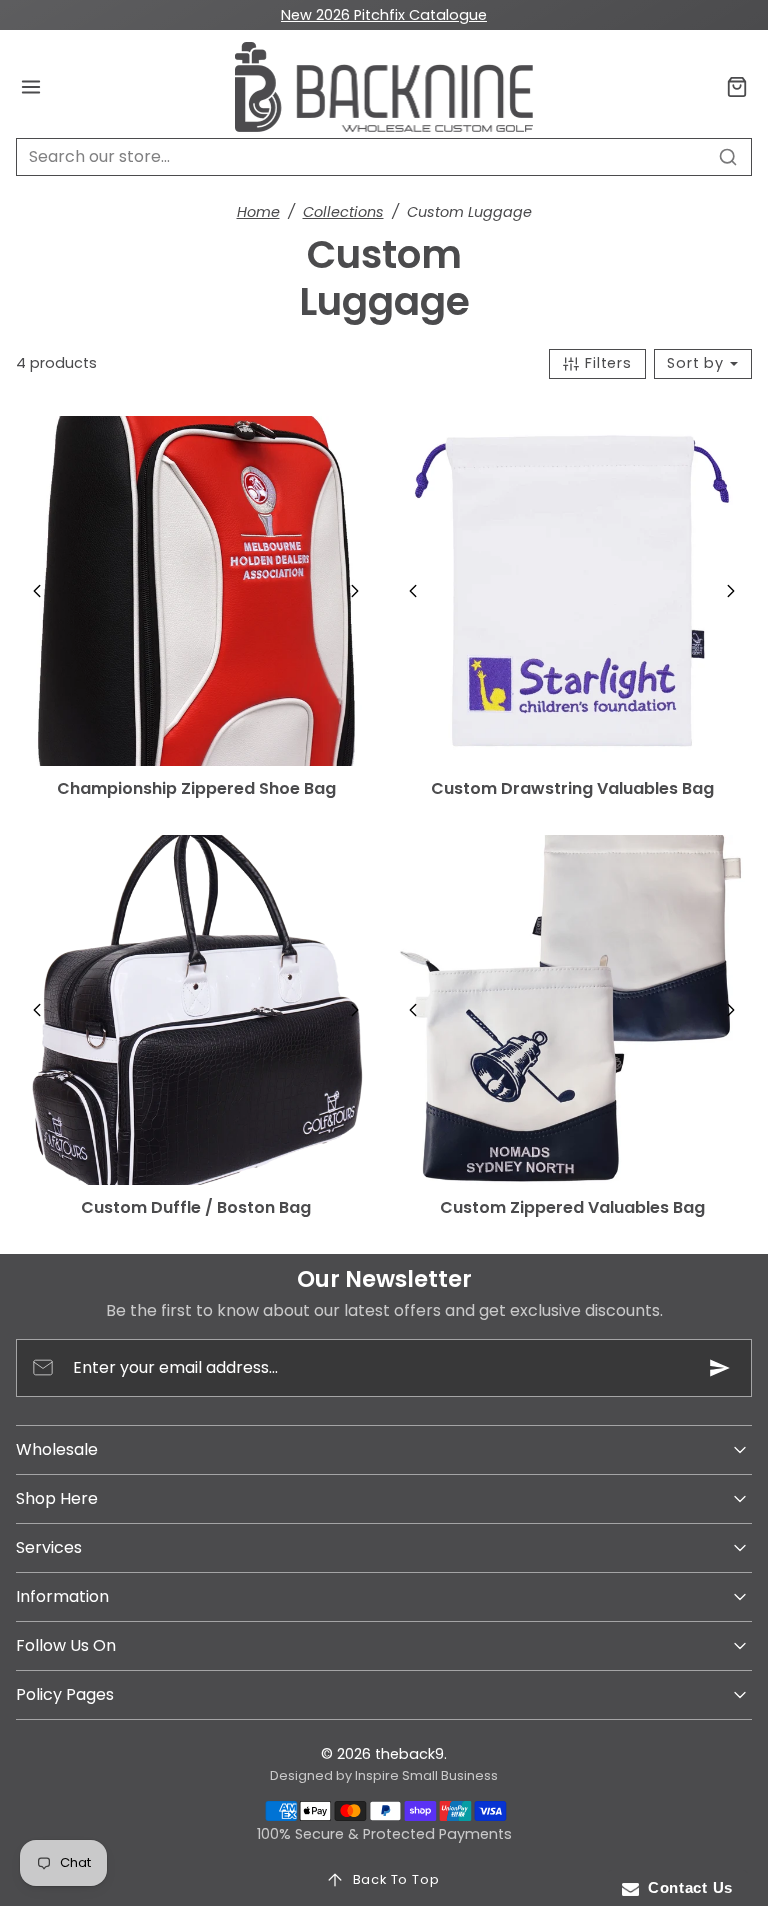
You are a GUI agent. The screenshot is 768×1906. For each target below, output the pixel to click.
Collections (343, 212)
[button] (31, 87)
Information (62, 1596)
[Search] (728, 157)
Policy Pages (65, 1694)
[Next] (355, 591)
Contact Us (686, 1887)
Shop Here (57, 1498)
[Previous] (37, 591)
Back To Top (396, 1879)
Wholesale (57, 1449)
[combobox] (384, 157)
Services (49, 1547)
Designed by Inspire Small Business (384, 1775)
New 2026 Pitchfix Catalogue (384, 15)
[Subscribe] (720, 1368)
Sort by (697, 363)
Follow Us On (66, 1645)
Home (258, 212)
